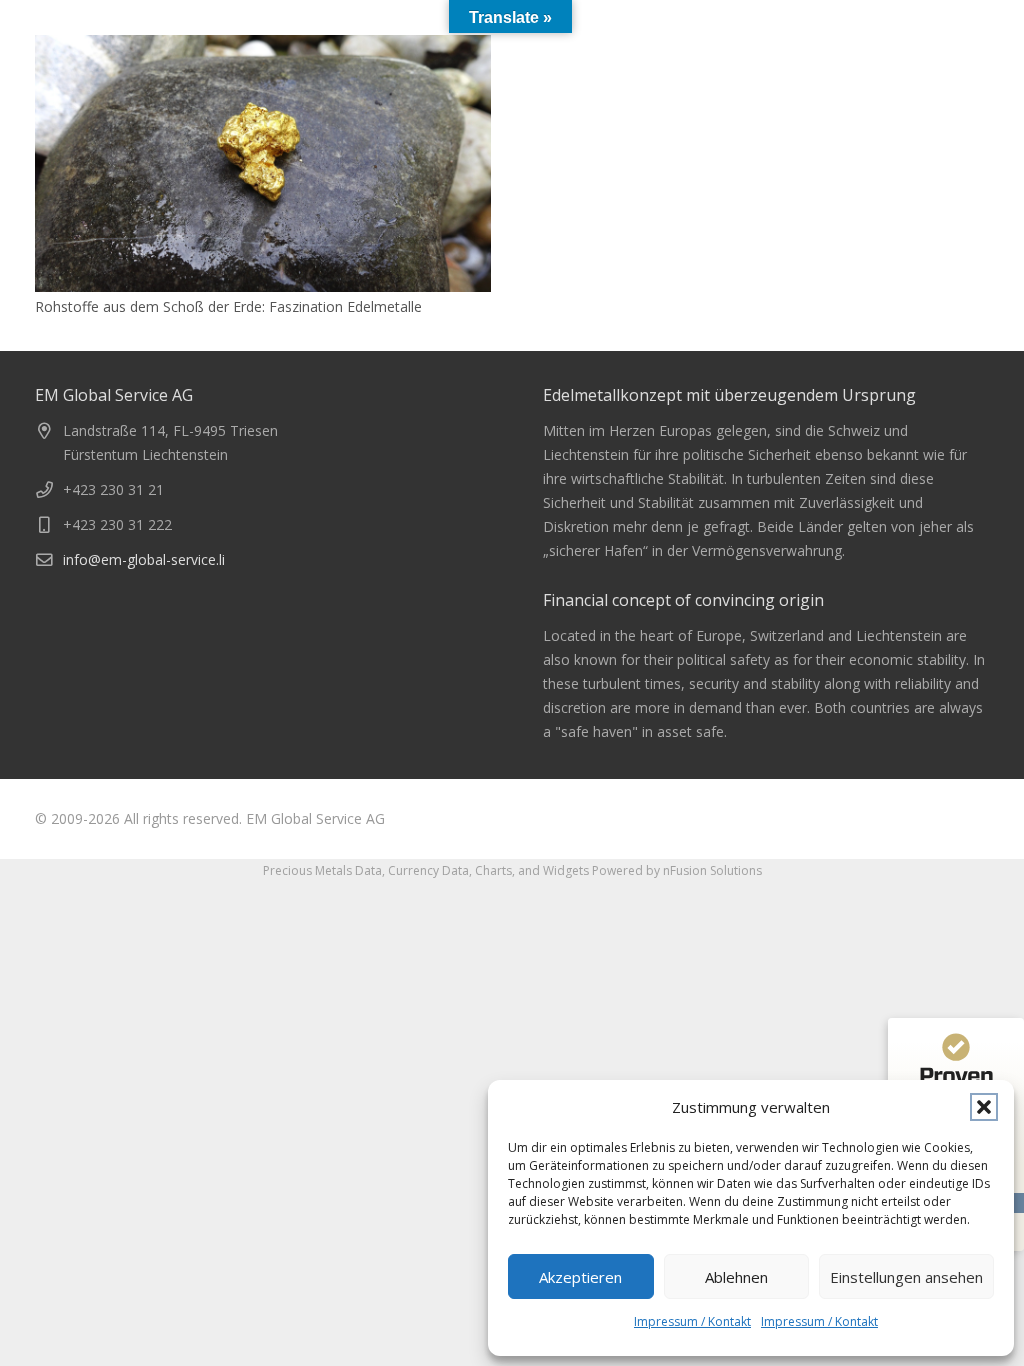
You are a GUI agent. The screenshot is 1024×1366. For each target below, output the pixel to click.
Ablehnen (736, 1277)
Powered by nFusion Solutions (677, 870)
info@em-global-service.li (144, 559)
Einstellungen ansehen (906, 1277)
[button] (984, 1107)
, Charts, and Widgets (529, 870)
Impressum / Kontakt (692, 1321)
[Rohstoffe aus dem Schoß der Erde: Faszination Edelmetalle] (263, 163)
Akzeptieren (580, 1277)
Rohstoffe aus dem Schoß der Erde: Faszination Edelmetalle (228, 306)
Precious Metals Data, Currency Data (366, 870)
